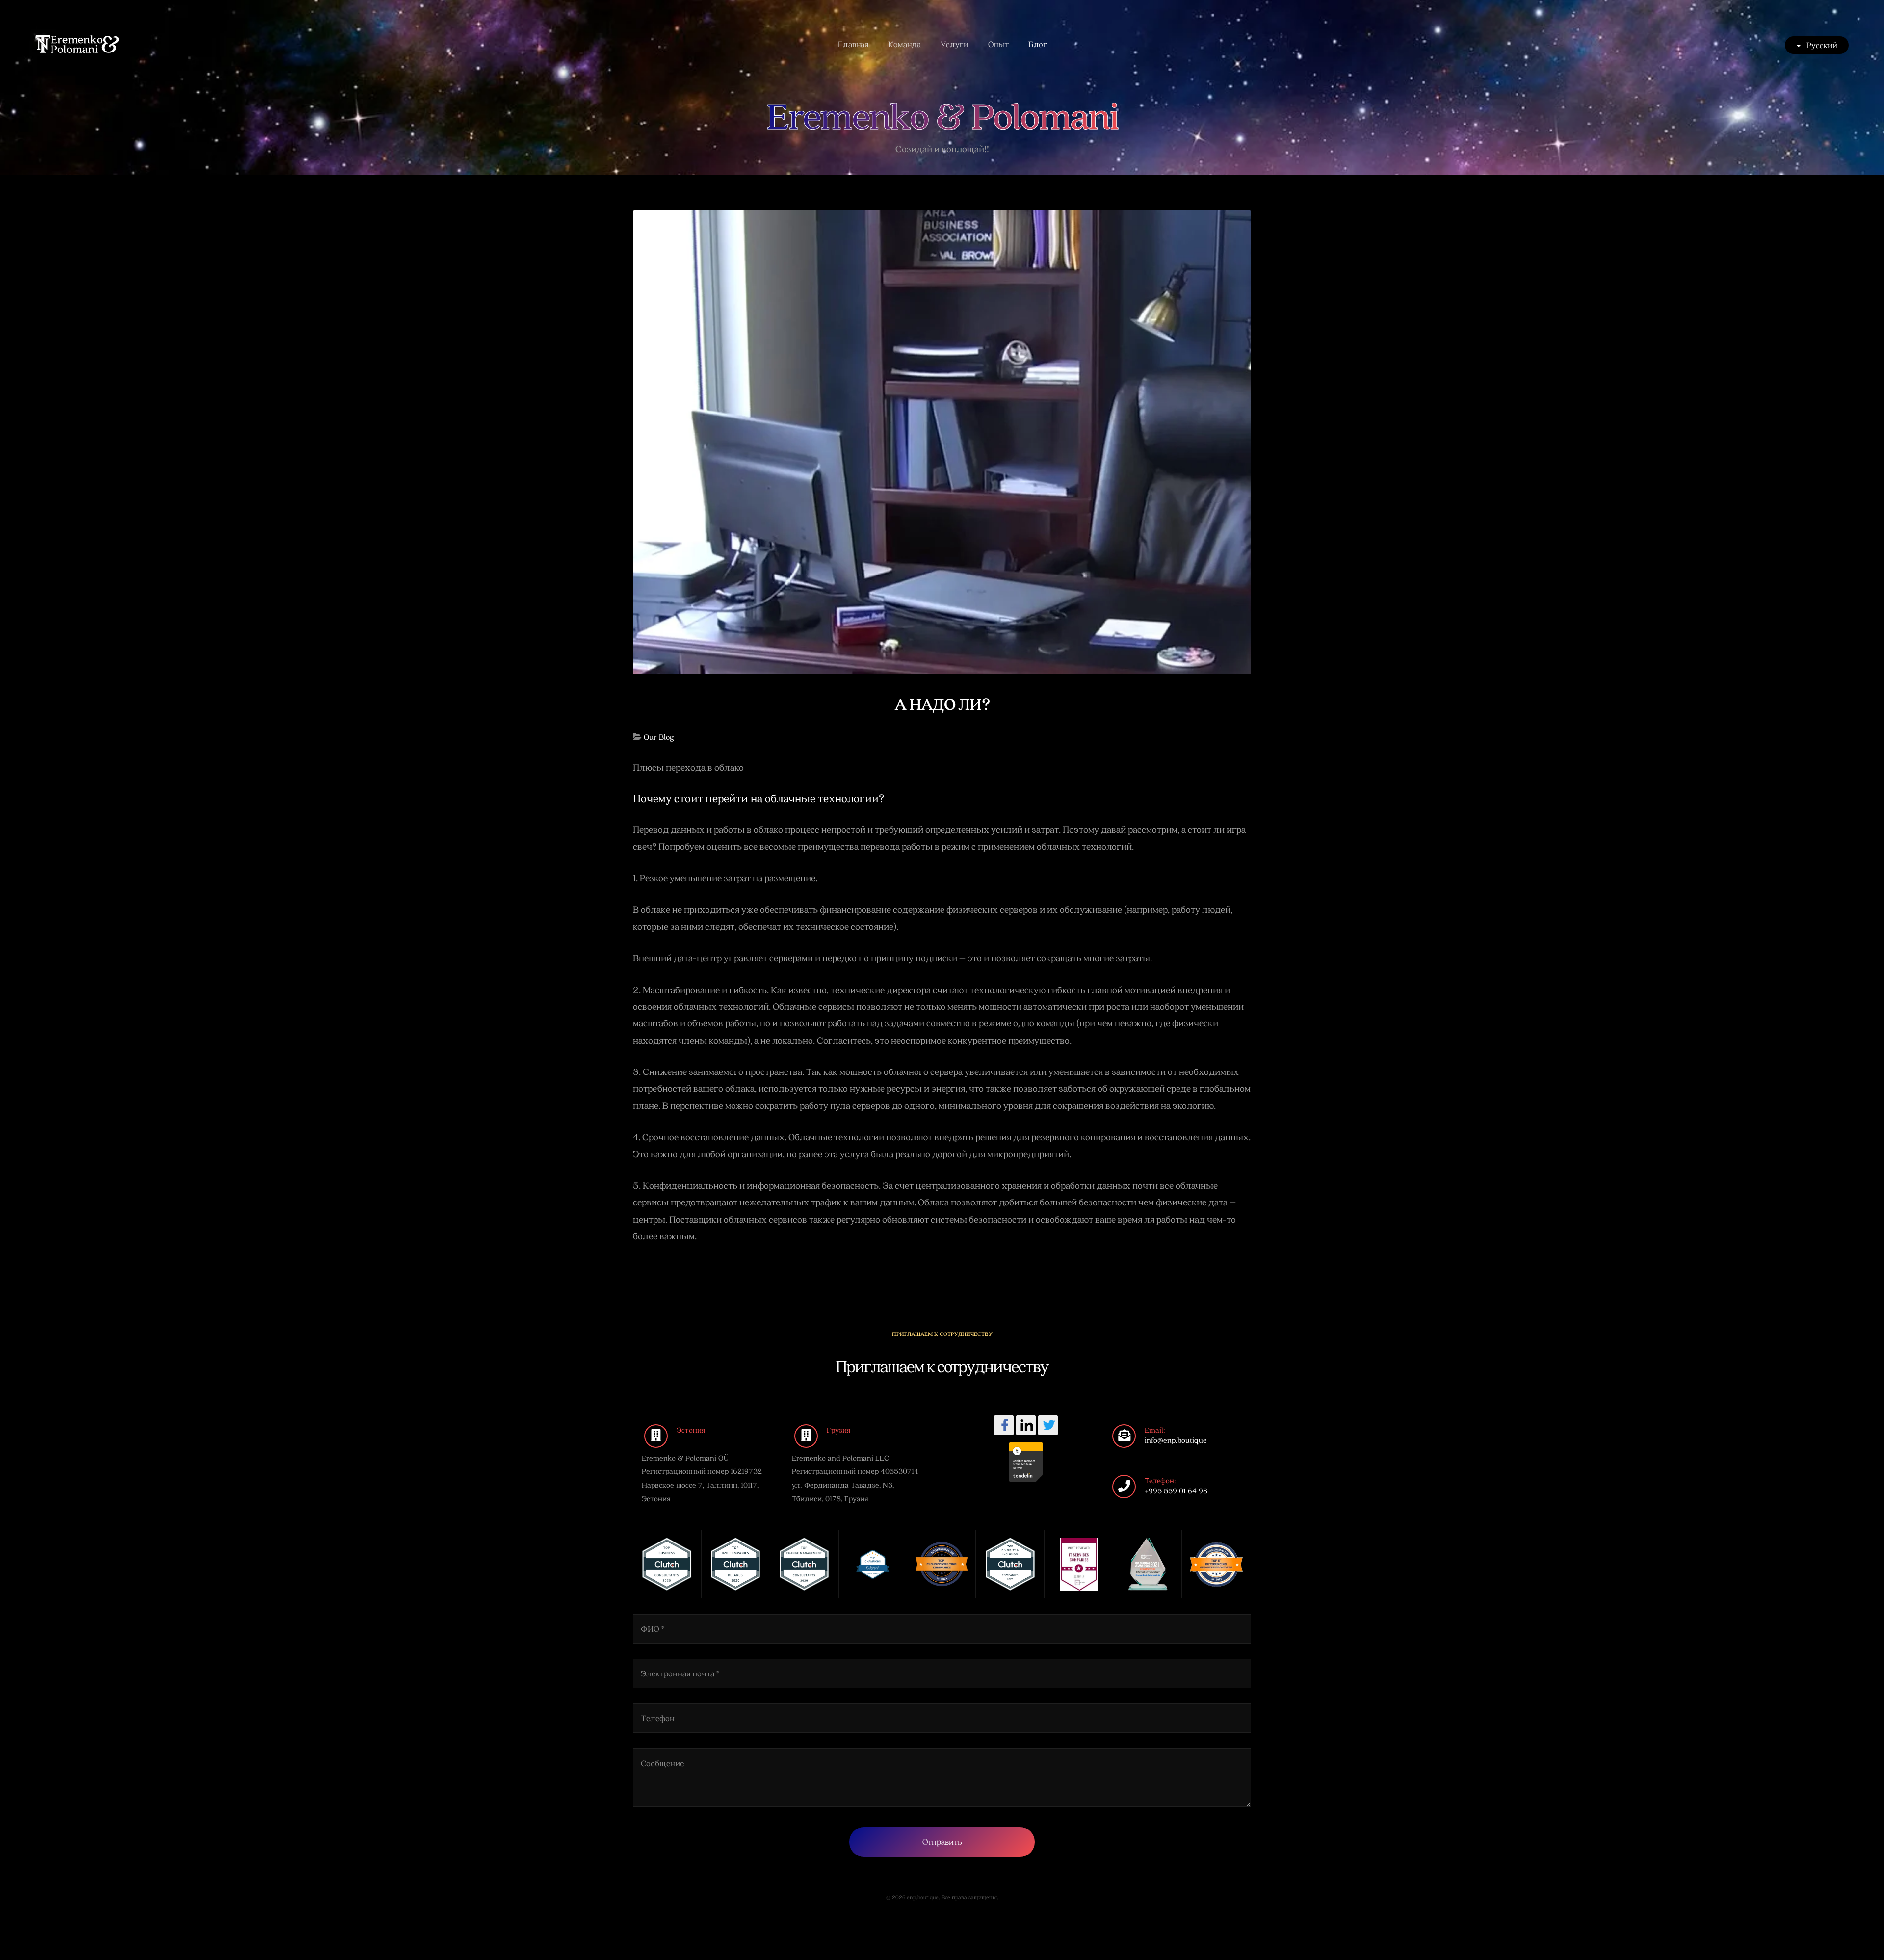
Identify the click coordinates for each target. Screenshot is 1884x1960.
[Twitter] (1048, 1425)
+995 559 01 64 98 (1176, 1490)
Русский (1821, 45)
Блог (1038, 44)
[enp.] (77, 44)
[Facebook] (1004, 1425)
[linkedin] (1026, 1425)
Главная (853, 44)
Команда (904, 44)
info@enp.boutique (1176, 1440)
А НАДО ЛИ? (942, 703)
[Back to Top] (1853, 1929)
